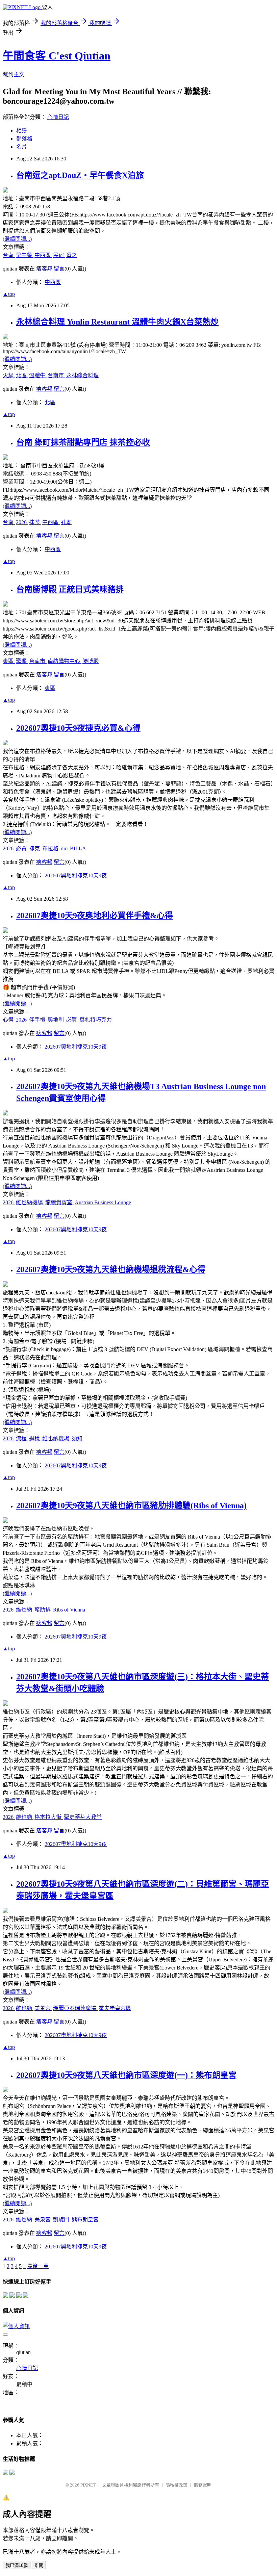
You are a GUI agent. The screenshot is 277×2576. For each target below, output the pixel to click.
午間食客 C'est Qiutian (57, 56)
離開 (39, 2565)
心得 (9, 1020)
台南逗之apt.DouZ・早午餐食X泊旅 (80, 175)
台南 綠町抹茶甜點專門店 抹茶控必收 (83, 442)
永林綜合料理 (82, 375)
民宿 (59, 255)
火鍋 (9, 375)
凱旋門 (62, 2220)
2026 (22, 522)
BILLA (78, 848)
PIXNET (88, 2485)
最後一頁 (38, 2266)
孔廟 (66, 522)
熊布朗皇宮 (85, 2220)
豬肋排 (43, 1610)
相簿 (22, 131)
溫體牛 (38, 375)
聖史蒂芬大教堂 (83, 1817)
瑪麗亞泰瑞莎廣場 (75, 2008)
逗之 (72, 255)
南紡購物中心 (65, 661)
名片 (22, 147)
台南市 (56, 375)
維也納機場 (30, 1202)
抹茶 (35, 522)
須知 (77, 1438)
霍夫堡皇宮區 (115, 2008)
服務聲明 (203, 2485)
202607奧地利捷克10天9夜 (76, 875)
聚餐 (22, 661)
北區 (22, 375)
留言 (59, 269)
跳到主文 (14, 74)
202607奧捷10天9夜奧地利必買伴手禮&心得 (95, 916)
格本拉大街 (49, 1817)
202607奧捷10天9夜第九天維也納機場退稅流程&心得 (111, 1269)
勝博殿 (91, 661)
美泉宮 (43, 2220)
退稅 (35, 1438)
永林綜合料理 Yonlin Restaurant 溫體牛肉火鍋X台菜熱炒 (117, 322)
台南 (9, 255)
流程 (22, 1438)
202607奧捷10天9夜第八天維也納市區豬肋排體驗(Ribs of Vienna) (131, 1505)
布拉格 (51, 848)
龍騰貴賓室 (59, 1202)
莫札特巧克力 (96, 1020)
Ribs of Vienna (69, 1610)
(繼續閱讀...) (17, 239)
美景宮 (43, 2008)
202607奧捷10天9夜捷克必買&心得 (78, 728)
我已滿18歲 (17, 2565)
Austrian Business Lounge (103, 1202)
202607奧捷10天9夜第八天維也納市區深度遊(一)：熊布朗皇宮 (126, 2075)
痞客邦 (44, 269)
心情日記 (58, 117)
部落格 (24, 139)
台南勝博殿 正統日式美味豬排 (70, 589)
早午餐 (25, 255)
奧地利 (56, 1020)
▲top (9, 294)
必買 (22, 848)
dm (65, 848)
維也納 (25, 1610)
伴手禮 (38, 1020)
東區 (9, 661)
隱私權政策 (177, 2485)
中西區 (43, 255)
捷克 (35, 848)
